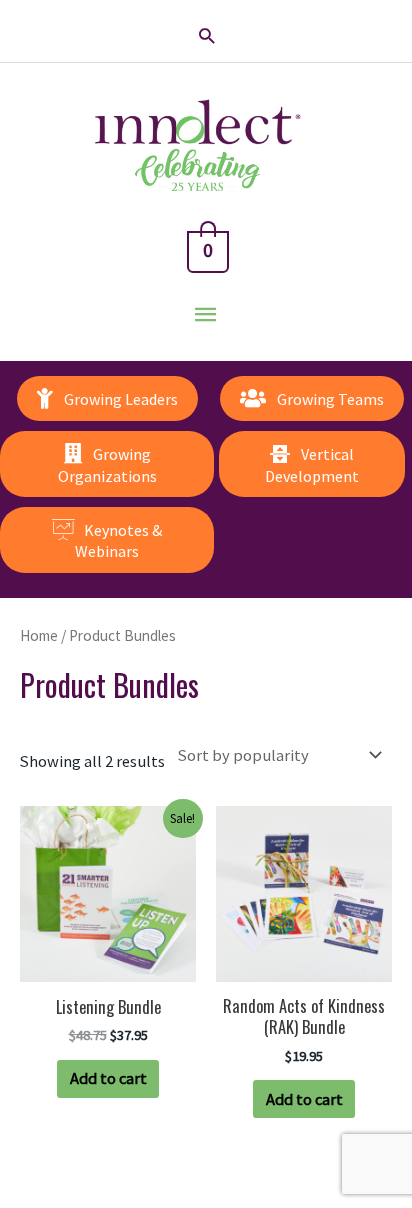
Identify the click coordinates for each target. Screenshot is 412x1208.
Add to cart (108, 1078)
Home (39, 635)
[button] (206, 35)
